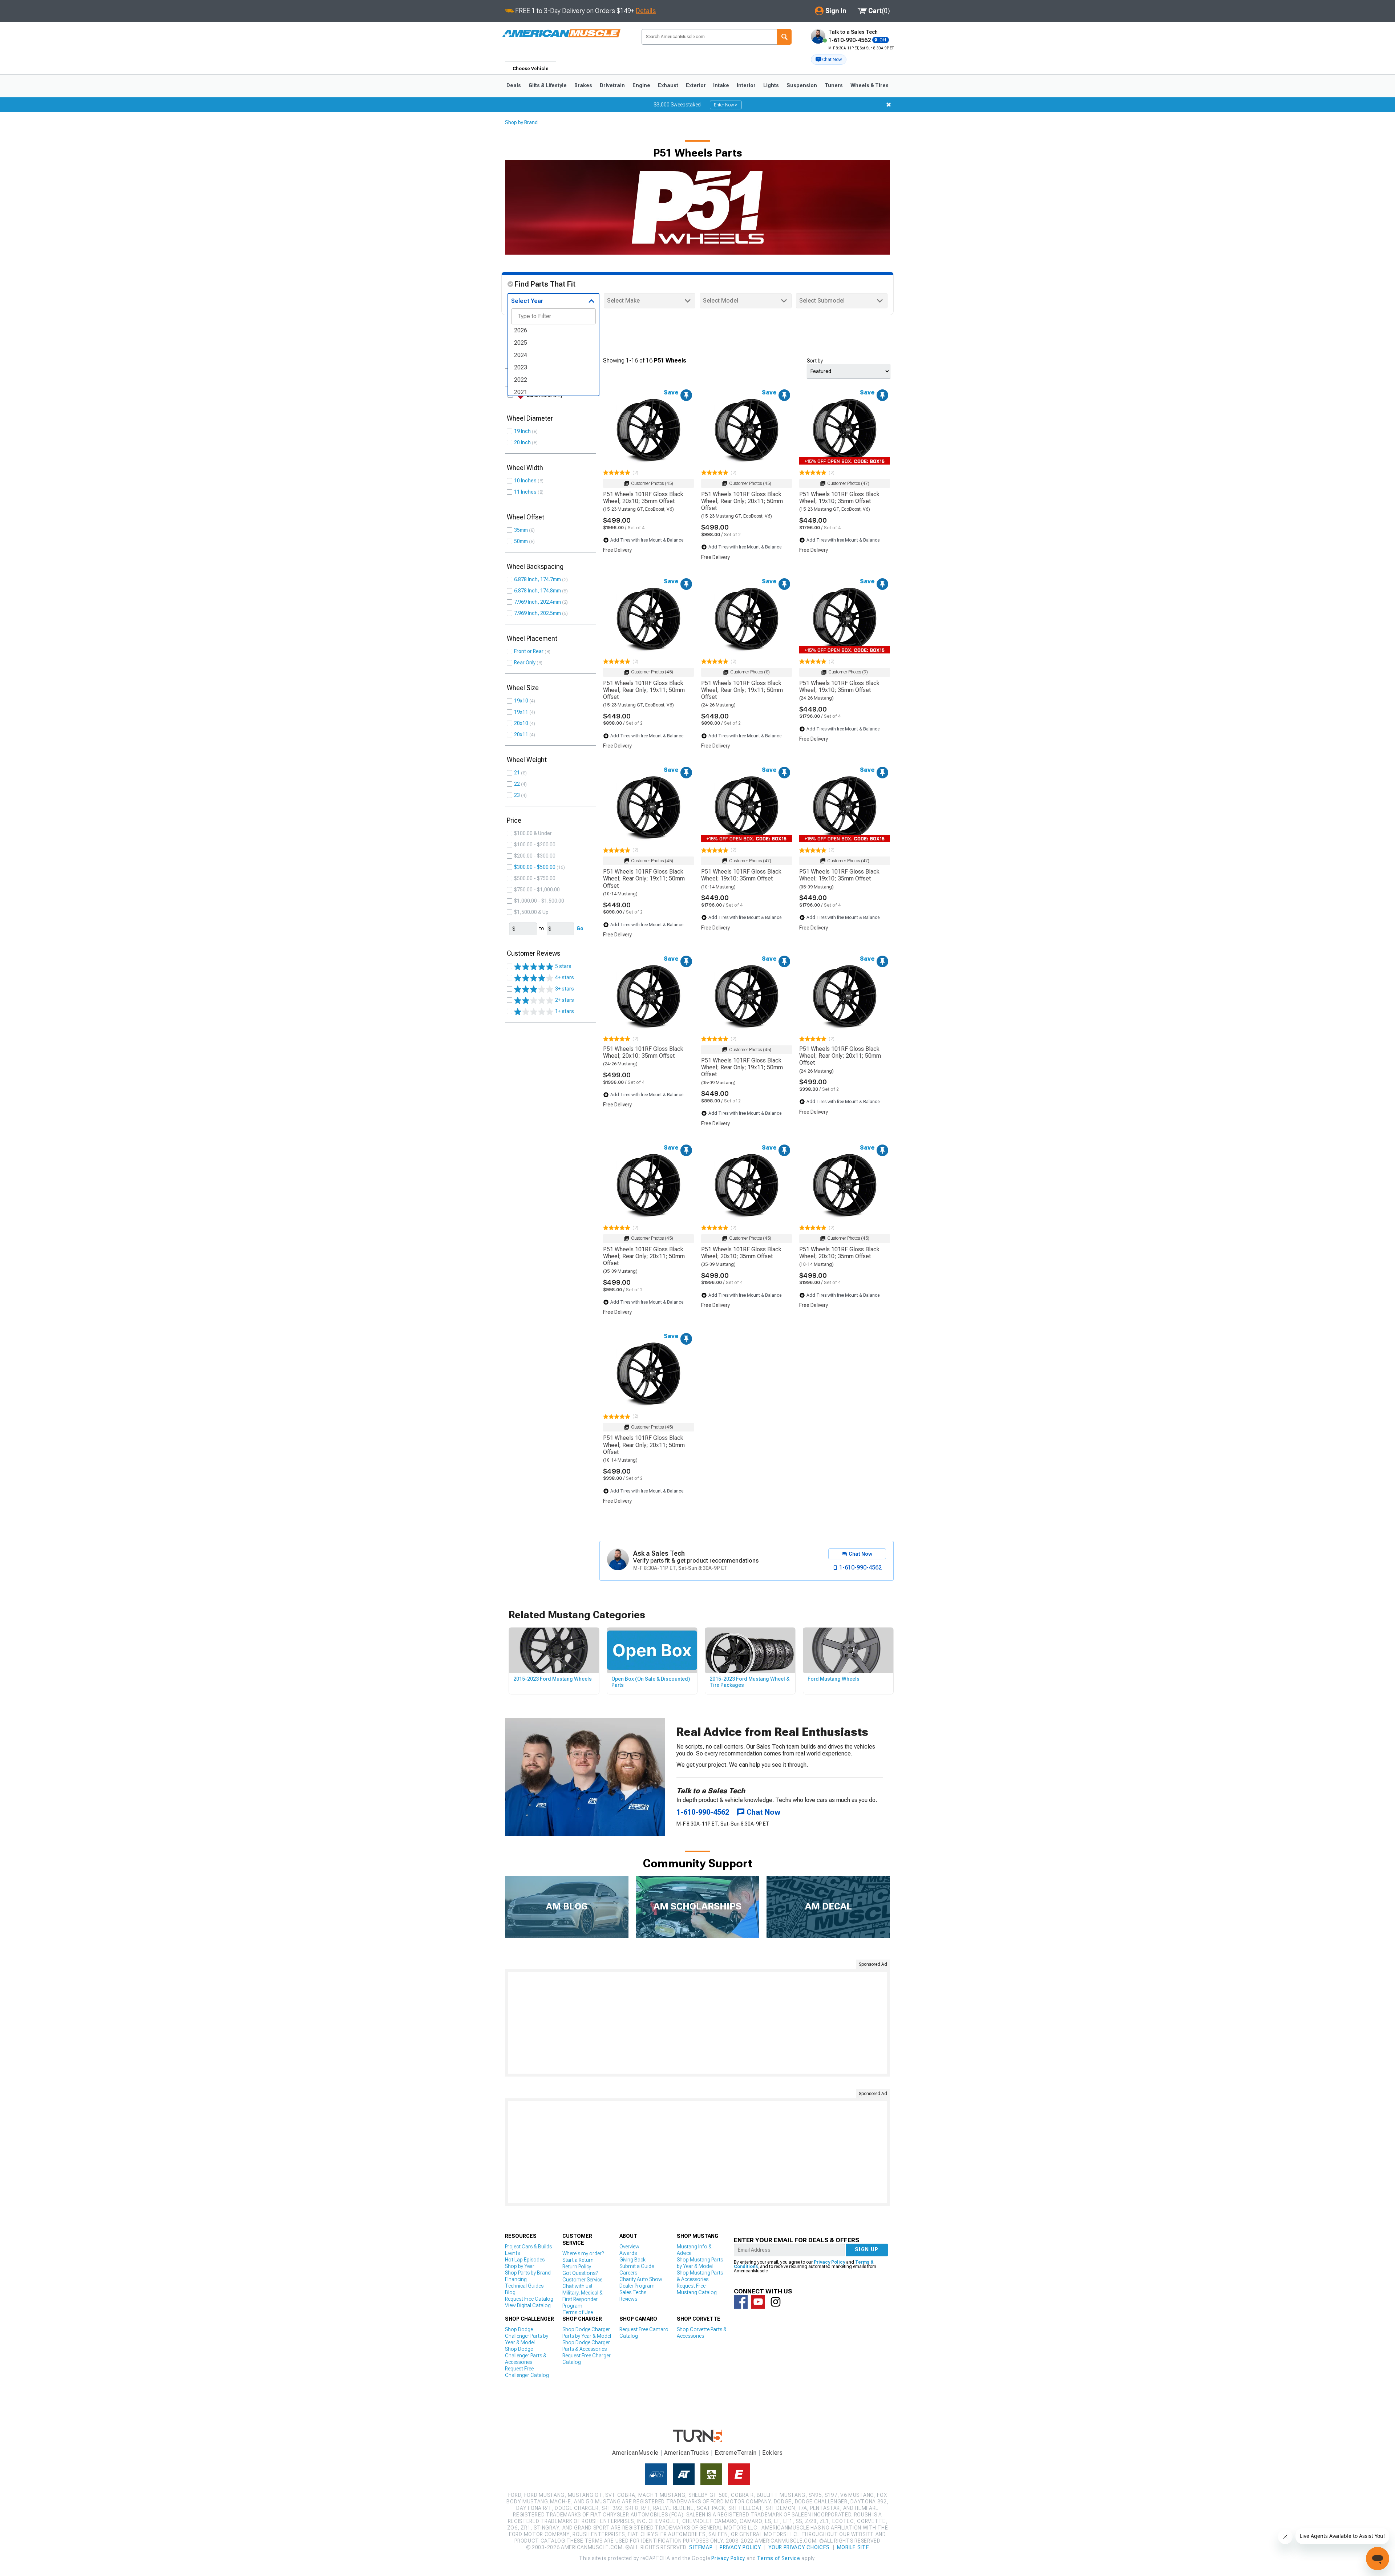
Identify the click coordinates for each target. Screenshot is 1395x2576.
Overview (629, 2247)
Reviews (628, 2299)
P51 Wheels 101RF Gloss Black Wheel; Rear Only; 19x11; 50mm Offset (644, 690)
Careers (628, 2273)
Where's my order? (583, 2253)
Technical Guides (524, 2286)
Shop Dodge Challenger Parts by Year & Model (527, 2336)
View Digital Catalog (528, 2305)
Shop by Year (520, 2266)
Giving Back (632, 2260)
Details (646, 11)
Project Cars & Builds (528, 2247)
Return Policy (577, 2267)
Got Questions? (580, 2273)
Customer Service (582, 2280)
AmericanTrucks (687, 2453)
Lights (771, 85)
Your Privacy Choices (799, 2547)
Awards (628, 2253)
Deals (514, 85)
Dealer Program (637, 2286)
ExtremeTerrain (736, 2453)
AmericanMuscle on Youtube (758, 2302)
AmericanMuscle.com (561, 34)
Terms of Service (779, 2558)
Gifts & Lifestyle (548, 85)
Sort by (815, 361)
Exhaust (668, 85)
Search (784, 37)
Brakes (583, 85)
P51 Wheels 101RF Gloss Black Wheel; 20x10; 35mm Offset (643, 498)
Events (512, 2253)
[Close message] (889, 105)
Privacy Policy (829, 2262)
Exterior (696, 85)
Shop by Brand (521, 122)
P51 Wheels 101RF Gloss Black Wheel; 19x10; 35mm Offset (839, 498)
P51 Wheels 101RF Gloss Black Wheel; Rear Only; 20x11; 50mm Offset (742, 501)
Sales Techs (633, 2292)
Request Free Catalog (529, 2299)
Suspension (802, 85)
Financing (516, 2279)
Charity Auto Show (641, 2279)
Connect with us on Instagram (776, 2302)
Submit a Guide (637, 2266)
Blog (510, 2292)
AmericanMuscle (635, 2453)
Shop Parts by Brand (528, 2273)
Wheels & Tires (870, 85)
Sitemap (701, 2547)
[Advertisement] (697, 2023)
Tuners (834, 85)
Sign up (867, 2249)
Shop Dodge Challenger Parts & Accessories (526, 2356)
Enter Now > (726, 105)
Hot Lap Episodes (525, 2260)
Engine (641, 85)
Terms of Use (578, 2312)
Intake (721, 85)
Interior (746, 85)
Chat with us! (577, 2286)
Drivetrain (612, 85)
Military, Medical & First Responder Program (583, 2299)
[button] (829, 60)
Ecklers (773, 2453)
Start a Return (578, 2260)
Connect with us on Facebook (741, 2302)
